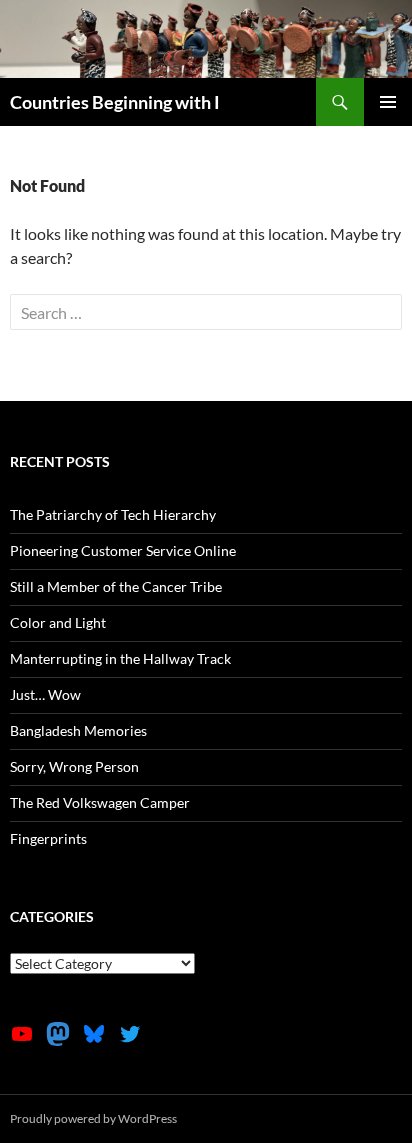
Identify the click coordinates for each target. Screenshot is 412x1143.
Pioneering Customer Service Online (123, 550)
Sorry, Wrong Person (74, 766)
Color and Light (58, 622)
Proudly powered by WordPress (93, 1118)
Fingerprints (48, 838)
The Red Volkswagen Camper (100, 802)
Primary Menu (388, 102)
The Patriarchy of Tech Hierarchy (113, 514)
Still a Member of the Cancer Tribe (116, 586)
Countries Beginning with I (115, 102)
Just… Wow (45, 694)
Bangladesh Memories (78, 730)
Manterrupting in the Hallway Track (120, 658)
